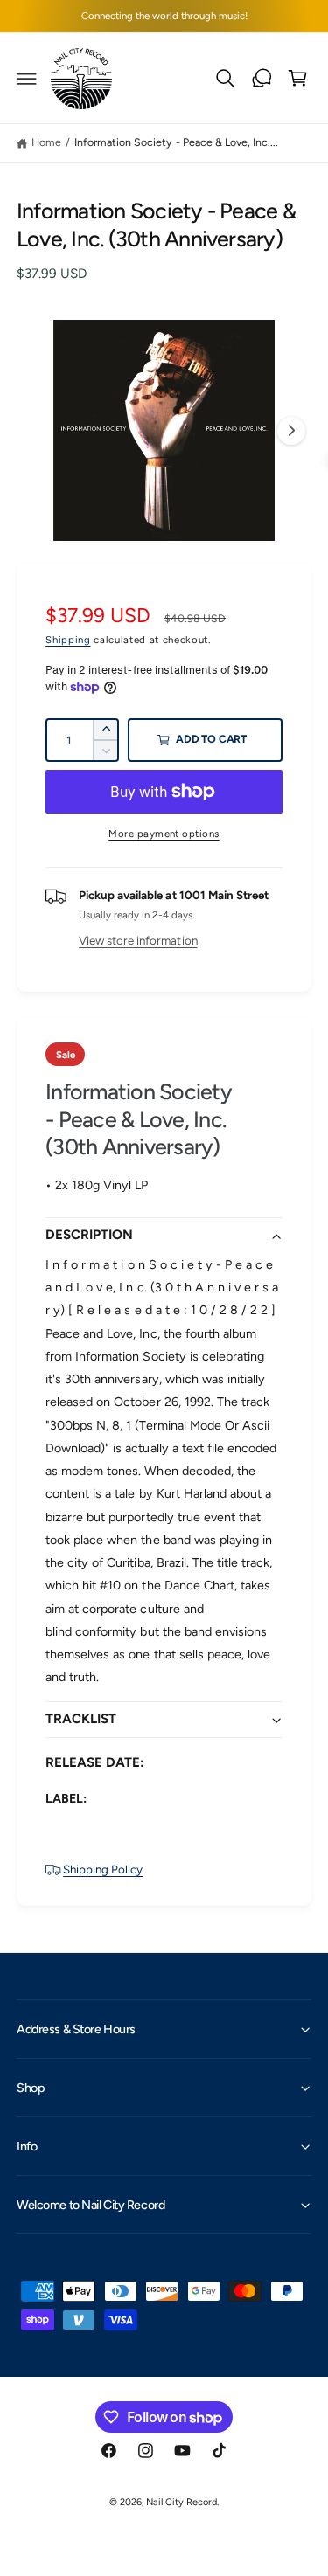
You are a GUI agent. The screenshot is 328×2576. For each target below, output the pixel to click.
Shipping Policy (103, 1869)
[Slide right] (291, 431)
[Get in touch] (262, 79)
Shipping (68, 640)
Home (46, 142)
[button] (27, 79)
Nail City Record (181, 2502)
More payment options (164, 834)
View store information (138, 940)
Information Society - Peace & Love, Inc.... (176, 142)
